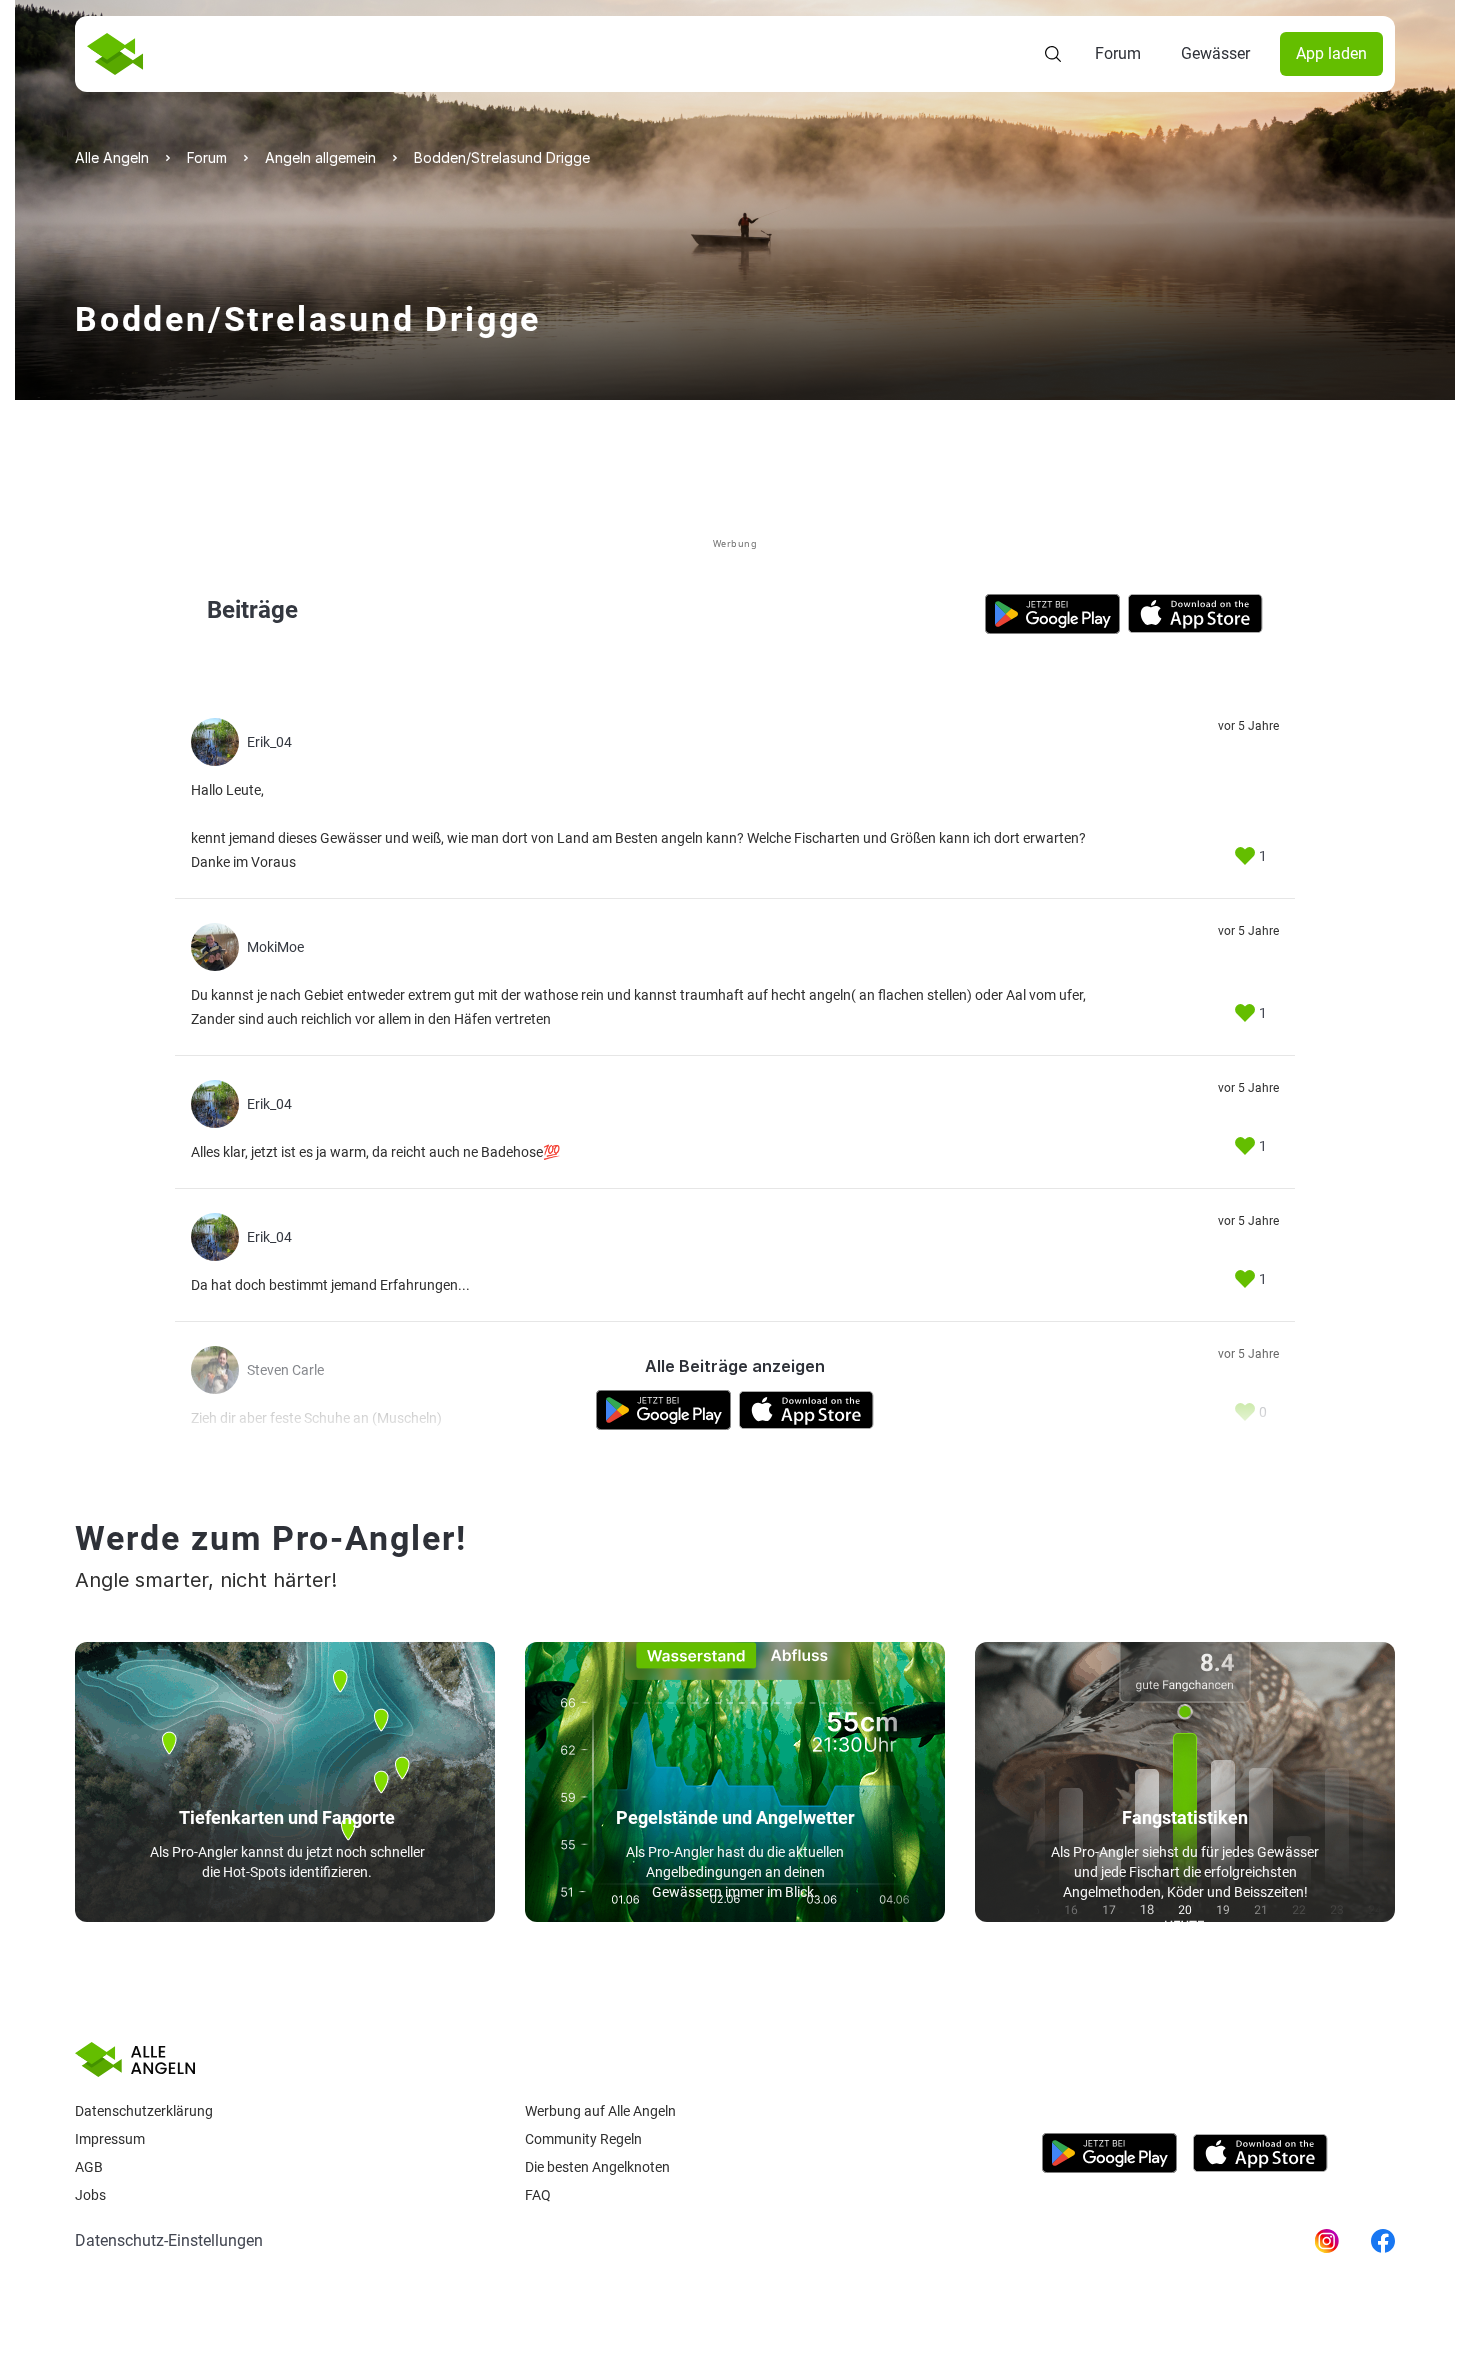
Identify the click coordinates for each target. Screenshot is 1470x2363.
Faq (538, 2195)
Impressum (110, 2139)
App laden (1331, 53)
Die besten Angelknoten (597, 2167)
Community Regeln (583, 2139)
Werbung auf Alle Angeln (600, 2111)
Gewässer (1215, 53)
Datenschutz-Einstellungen (169, 2240)
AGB (89, 2167)
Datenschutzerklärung (144, 2111)
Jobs (90, 2195)
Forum (1118, 53)
